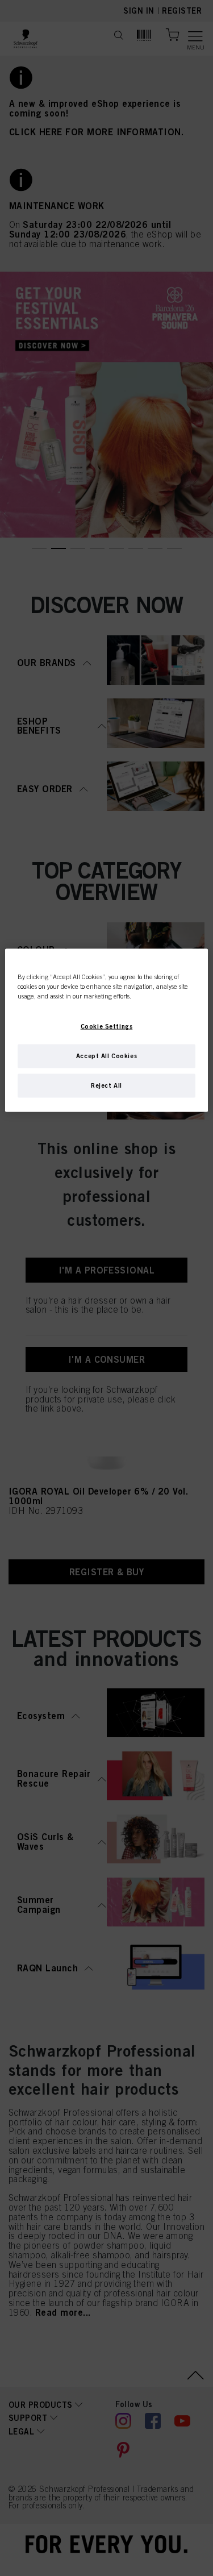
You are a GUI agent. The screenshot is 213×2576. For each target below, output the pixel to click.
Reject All (106, 1085)
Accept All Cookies (106, 1056)
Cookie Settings (107, 1026)
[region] (106, 1031)
